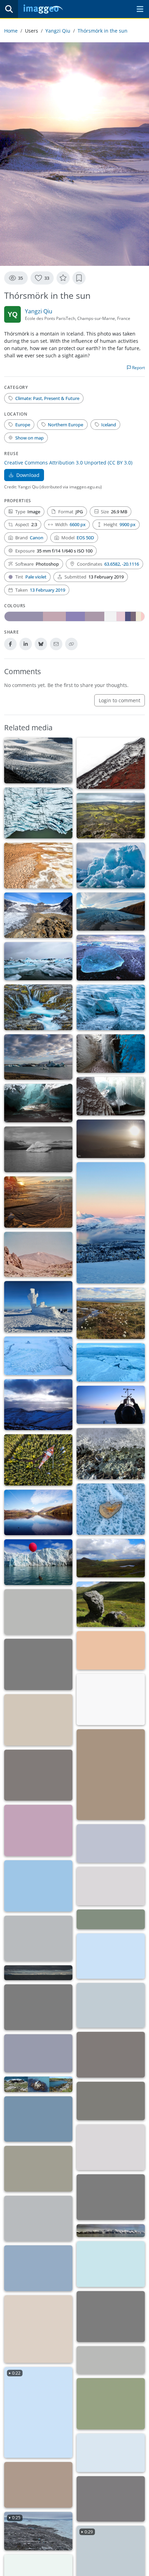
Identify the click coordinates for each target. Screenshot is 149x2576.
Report (138, 368)
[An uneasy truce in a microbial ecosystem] (111, 1956)
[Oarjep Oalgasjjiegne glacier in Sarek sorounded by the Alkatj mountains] (38, 2218)
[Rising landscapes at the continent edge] (111, 2264)
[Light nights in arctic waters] (38, 1973)
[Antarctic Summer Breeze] (111, 2360)
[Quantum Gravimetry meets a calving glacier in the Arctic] (111, 2453)
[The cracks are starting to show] (38, 760)
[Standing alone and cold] (38, 1149)
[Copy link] (71, 644)
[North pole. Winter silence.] (38, 2053)
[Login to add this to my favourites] (63, 278)
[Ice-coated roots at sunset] (38, 1830)
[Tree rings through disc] (38, 2329)
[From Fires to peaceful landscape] (111, 816)
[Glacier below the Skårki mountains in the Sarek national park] (111, 2197)
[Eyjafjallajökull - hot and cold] (111, 763)
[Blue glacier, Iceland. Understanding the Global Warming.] (38, 961)
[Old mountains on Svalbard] (111, 2147)
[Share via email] (56, 644)
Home (11, 31)
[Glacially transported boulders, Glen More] (111, 1604)
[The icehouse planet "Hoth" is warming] (38, 1612)
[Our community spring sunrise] (38, 1775)
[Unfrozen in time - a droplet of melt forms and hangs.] (111, 1454)
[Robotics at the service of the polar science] (38, 1562)
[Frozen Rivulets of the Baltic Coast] (38, 1202)
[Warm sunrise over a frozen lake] (38, 2268)
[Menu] (140, 9)
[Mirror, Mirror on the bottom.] (111, 2055)
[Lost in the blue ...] (38, 1886)
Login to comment (120, 700)
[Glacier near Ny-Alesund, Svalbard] (38, 1356)
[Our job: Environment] (111, 1405)
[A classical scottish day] (111, 1558)
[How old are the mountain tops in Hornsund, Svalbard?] (38, 2119)
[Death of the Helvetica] (38, 2007)
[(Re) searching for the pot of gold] (111, 1886)
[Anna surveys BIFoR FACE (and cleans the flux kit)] (111, 1919)
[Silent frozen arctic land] (111, 2231)
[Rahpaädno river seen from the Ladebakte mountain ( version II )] (38, 2169)
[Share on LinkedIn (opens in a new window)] (26, 644)
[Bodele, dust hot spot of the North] (111, 1139)
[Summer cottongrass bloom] (111, 1313)
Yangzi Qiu (58, 31)
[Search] (9, 9)
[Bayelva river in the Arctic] (111, 1843)
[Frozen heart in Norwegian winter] (111, 1509)
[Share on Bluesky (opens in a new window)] (41, 644)
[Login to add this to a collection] (79, 278)
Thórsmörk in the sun (103, 31)
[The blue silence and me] (38, 1405)
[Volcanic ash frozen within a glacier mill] (111, 1054)
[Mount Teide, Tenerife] (38, 1255)
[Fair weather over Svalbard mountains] (38, 1664)
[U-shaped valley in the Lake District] (38, 1512)
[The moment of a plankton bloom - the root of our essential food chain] (38, 1720)
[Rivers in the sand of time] (111, 1650)
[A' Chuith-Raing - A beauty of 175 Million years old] (111, 2101)
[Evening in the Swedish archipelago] (111, 2005)
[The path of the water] (111, 1699)
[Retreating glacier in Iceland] (38, 915)
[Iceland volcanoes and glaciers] (111, 1096)
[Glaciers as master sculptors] (111, 2317)
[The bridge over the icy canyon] (111, 1007)
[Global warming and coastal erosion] (38, 2084)
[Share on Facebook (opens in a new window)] (10, 644)
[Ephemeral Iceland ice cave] (38, 1103)
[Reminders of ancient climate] (111, 865)
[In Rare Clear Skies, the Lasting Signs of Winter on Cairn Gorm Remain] (38, 1307)
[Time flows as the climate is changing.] (38, 1007)
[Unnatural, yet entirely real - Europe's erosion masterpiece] (111, 2404)
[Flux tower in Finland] (38, 1460)
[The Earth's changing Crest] (38, 865)
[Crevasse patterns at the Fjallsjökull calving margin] (38, 813)
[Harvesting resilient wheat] (111, 1775)
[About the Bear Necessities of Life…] (111, 2499)
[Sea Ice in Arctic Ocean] (111, 1362)
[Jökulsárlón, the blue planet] (111, 958)
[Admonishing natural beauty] (38, 1057)
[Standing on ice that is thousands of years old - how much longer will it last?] (38, 1938)
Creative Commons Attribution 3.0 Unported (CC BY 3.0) (68, 463)
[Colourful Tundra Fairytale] (38, 2485)
